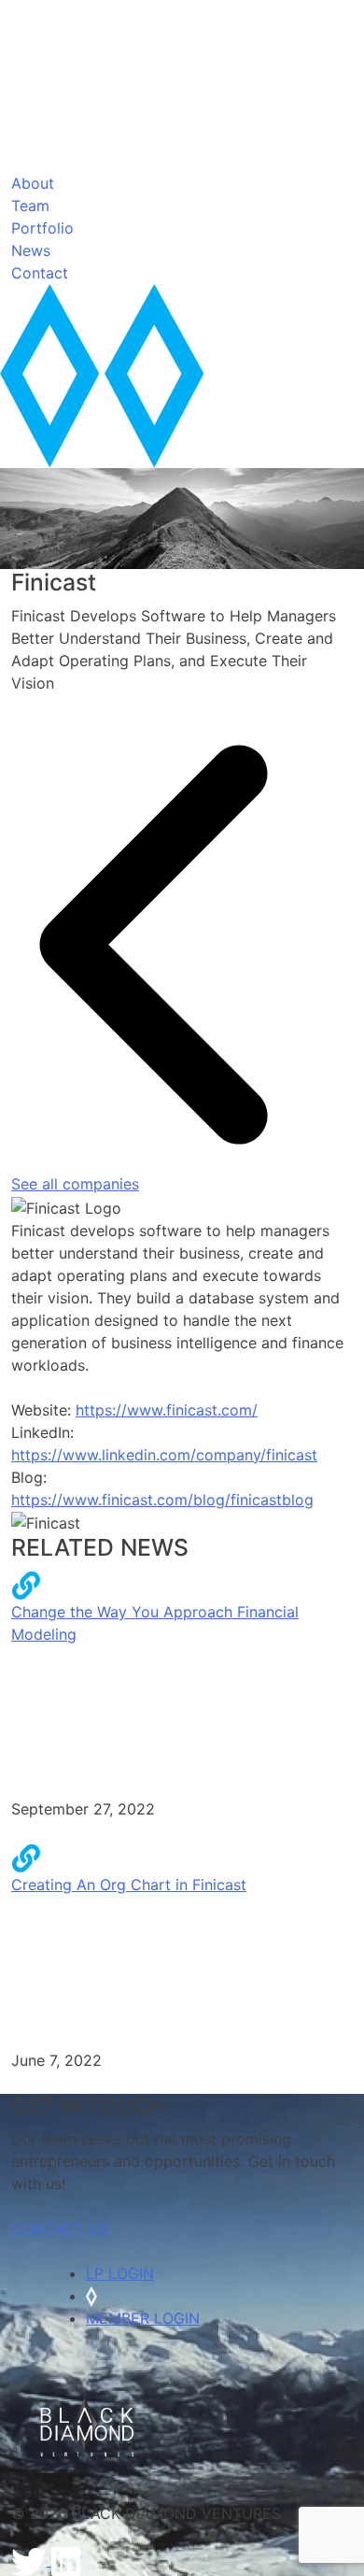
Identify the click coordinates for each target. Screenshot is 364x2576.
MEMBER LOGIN (143, 2318)
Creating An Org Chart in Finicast (129, 1885)
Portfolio (42, 228)
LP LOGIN (120, 2273)
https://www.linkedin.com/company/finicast (164, 1455)
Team (30, 206)
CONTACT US (60, 2228)
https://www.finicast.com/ (167, 1410)
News (31, 250)
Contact (40, 273)
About (33, 183)
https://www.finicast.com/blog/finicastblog (162, 1500)
